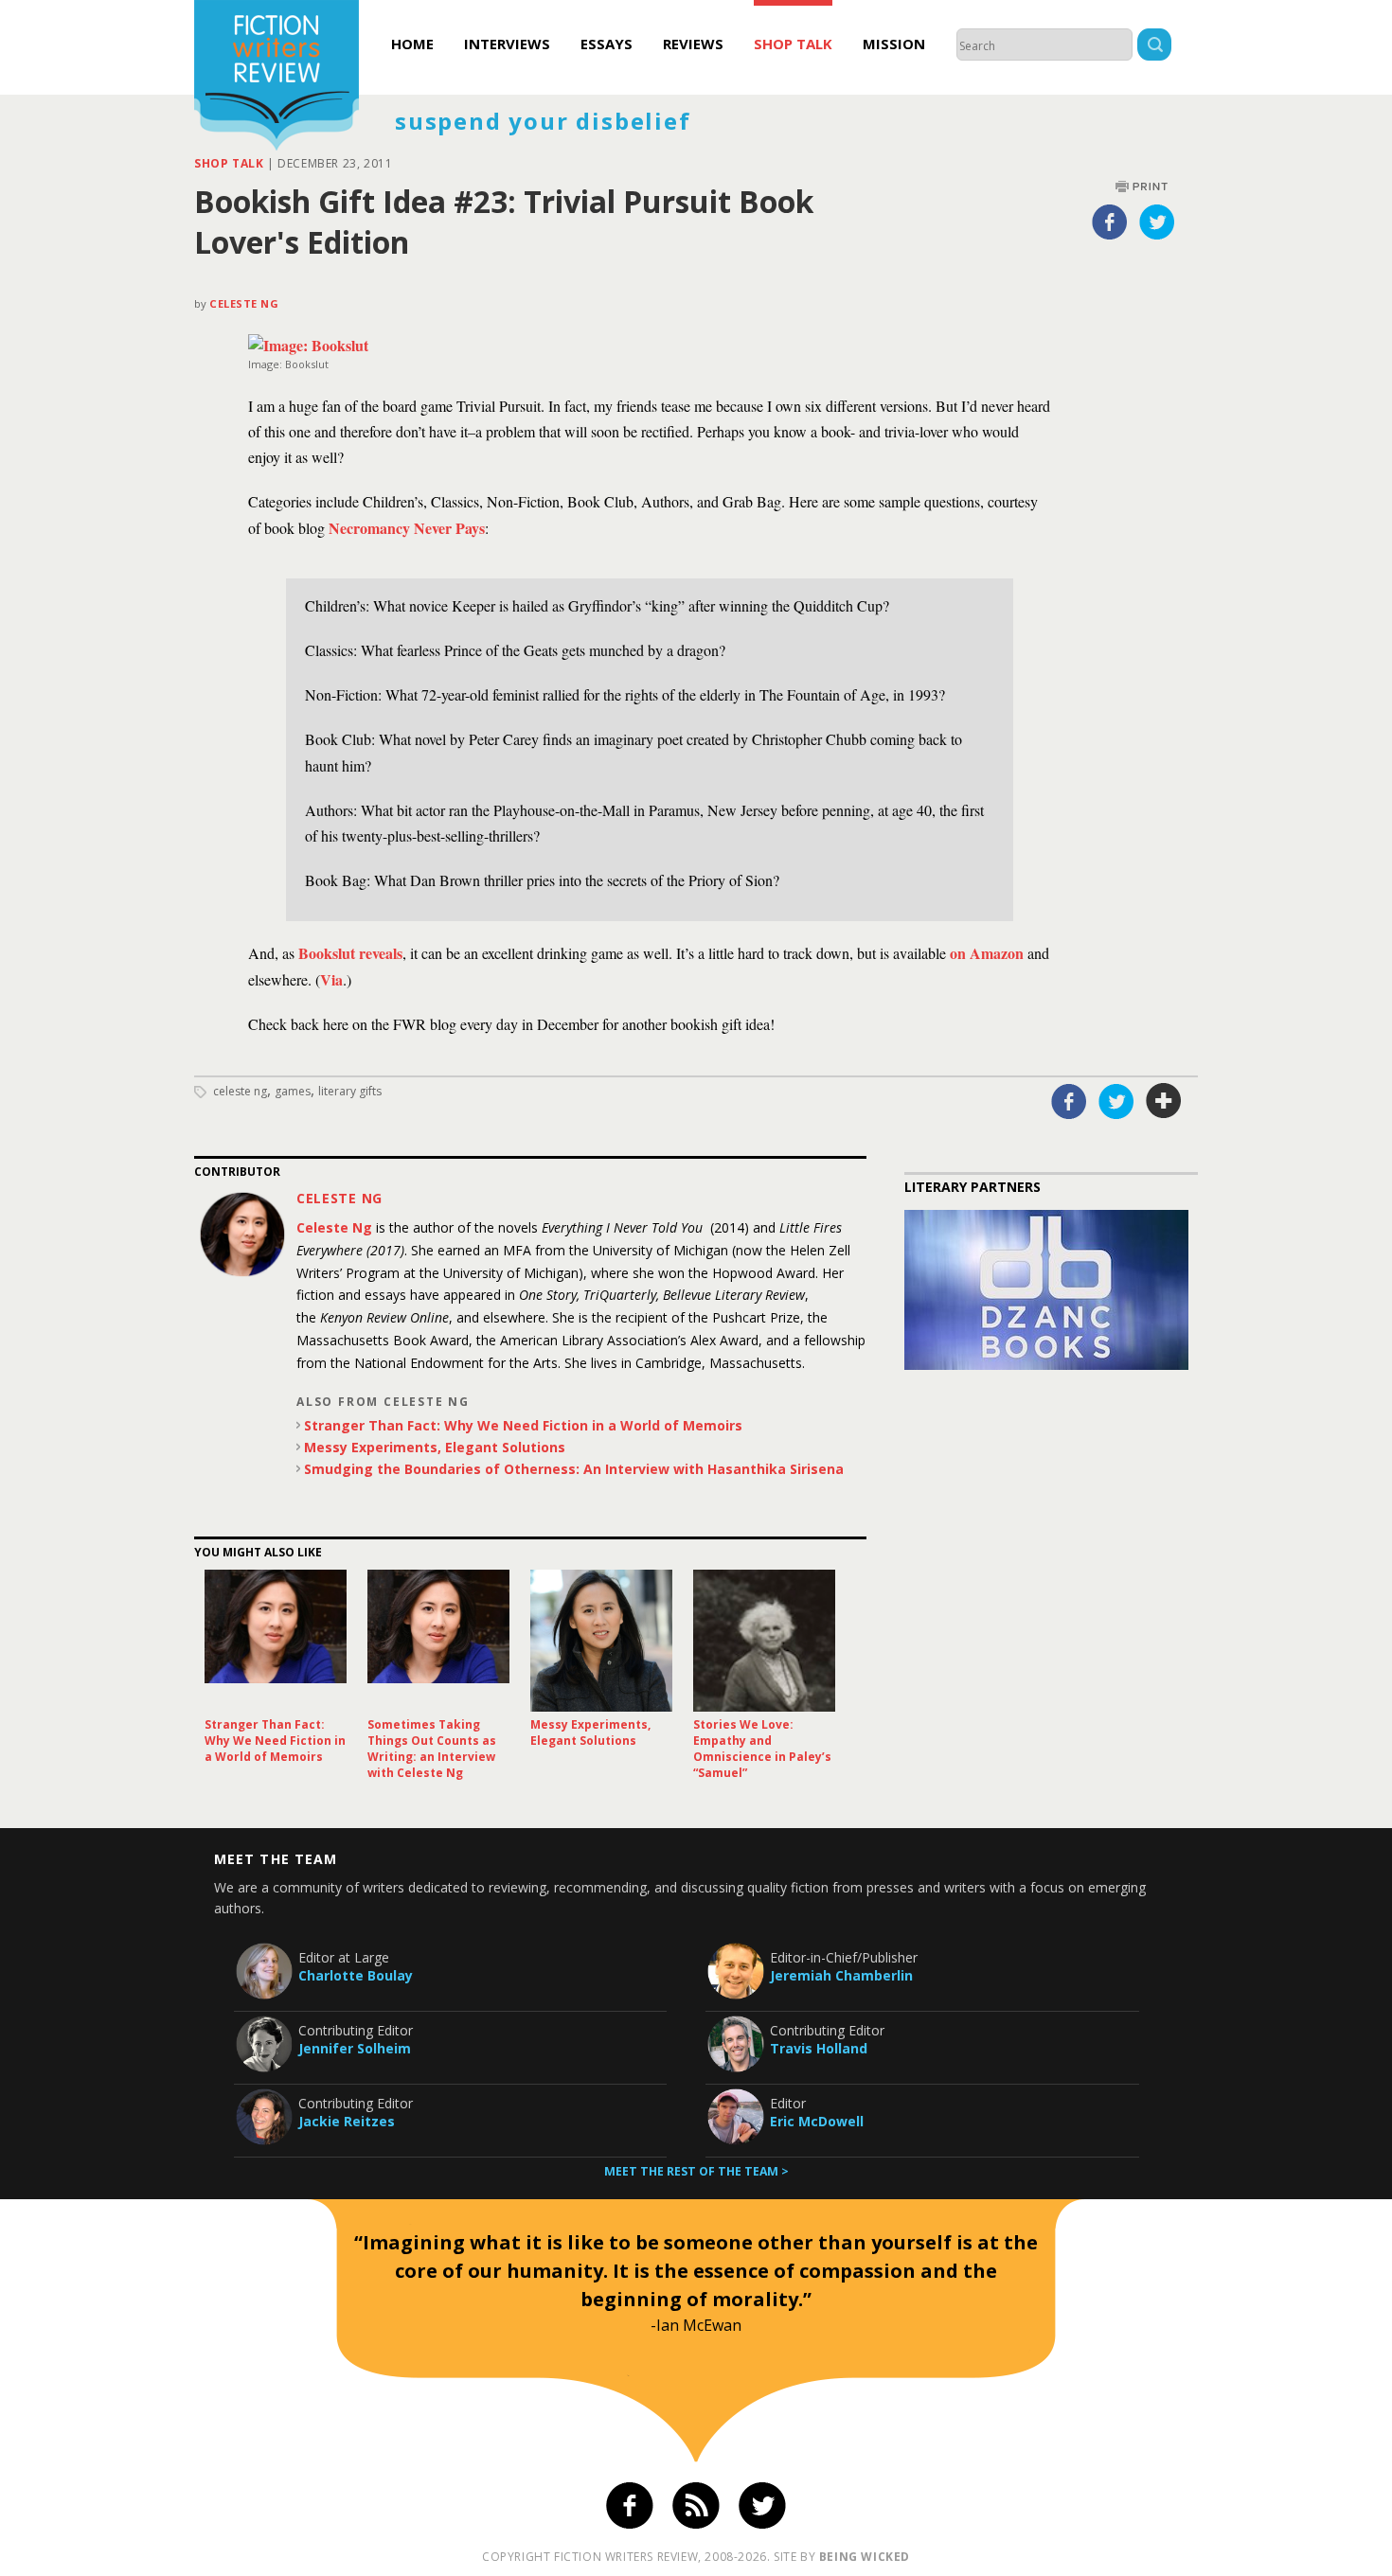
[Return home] (277, 78)
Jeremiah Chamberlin (841, 1975)
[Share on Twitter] (1157, 222)
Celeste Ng (244, 303)
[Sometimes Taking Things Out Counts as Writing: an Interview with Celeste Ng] (438, 1641)
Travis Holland (819, 2048)
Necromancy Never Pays (407, 528)
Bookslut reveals (348, 953)
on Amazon (987, 953)
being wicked (865, 2557)
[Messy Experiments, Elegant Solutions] (601, 1641)
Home (412, 44)
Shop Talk (793, 44)
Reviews (693, 44)
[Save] (1164, 1101)
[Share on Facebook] (1110, 222)
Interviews (507, 44)
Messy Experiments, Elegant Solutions (435, 1447)
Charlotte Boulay (356, 1975)
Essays (607, 44)
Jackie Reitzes (347, 2121)
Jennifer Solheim (355, 2048)
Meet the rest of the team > (696, 2171)
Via (331, 979)
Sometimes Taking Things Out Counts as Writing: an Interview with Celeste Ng (432, 1749)
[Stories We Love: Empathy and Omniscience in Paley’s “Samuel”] (764, 1641)
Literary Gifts (350, 1091)
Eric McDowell (817, 2121)
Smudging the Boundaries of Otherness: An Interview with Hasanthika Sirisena (574, 1469)
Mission (894, 44)
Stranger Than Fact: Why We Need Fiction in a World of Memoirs (523, 1425)
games (293, 1091)
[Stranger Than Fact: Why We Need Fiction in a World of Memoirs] (276, 1641)
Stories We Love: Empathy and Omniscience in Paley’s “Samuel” (762, 1749)
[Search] (1154, 47)
